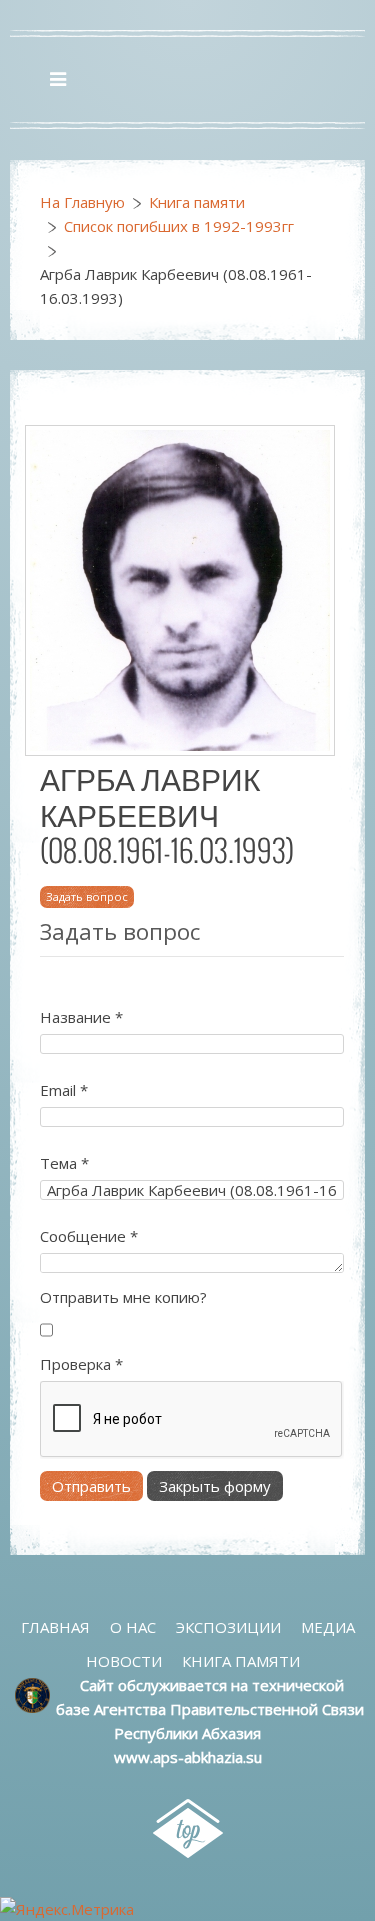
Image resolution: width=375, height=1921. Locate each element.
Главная (55, 1627)
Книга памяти (197, 202)
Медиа (328, 1627)
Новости (124, 1661)
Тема (64, 1163)
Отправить (91, 1486)
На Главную (82, 202)
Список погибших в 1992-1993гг (179, 226)
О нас (133, 1627)
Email (64, 1090)
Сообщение (89, 1236)
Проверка (81, 1364)
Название (81, 1017)
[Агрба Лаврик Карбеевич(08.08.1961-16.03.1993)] (180, 589)
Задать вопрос (87, 896)
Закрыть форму (215, 1486)
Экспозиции (228, 1627)
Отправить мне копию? (123, 1297)
